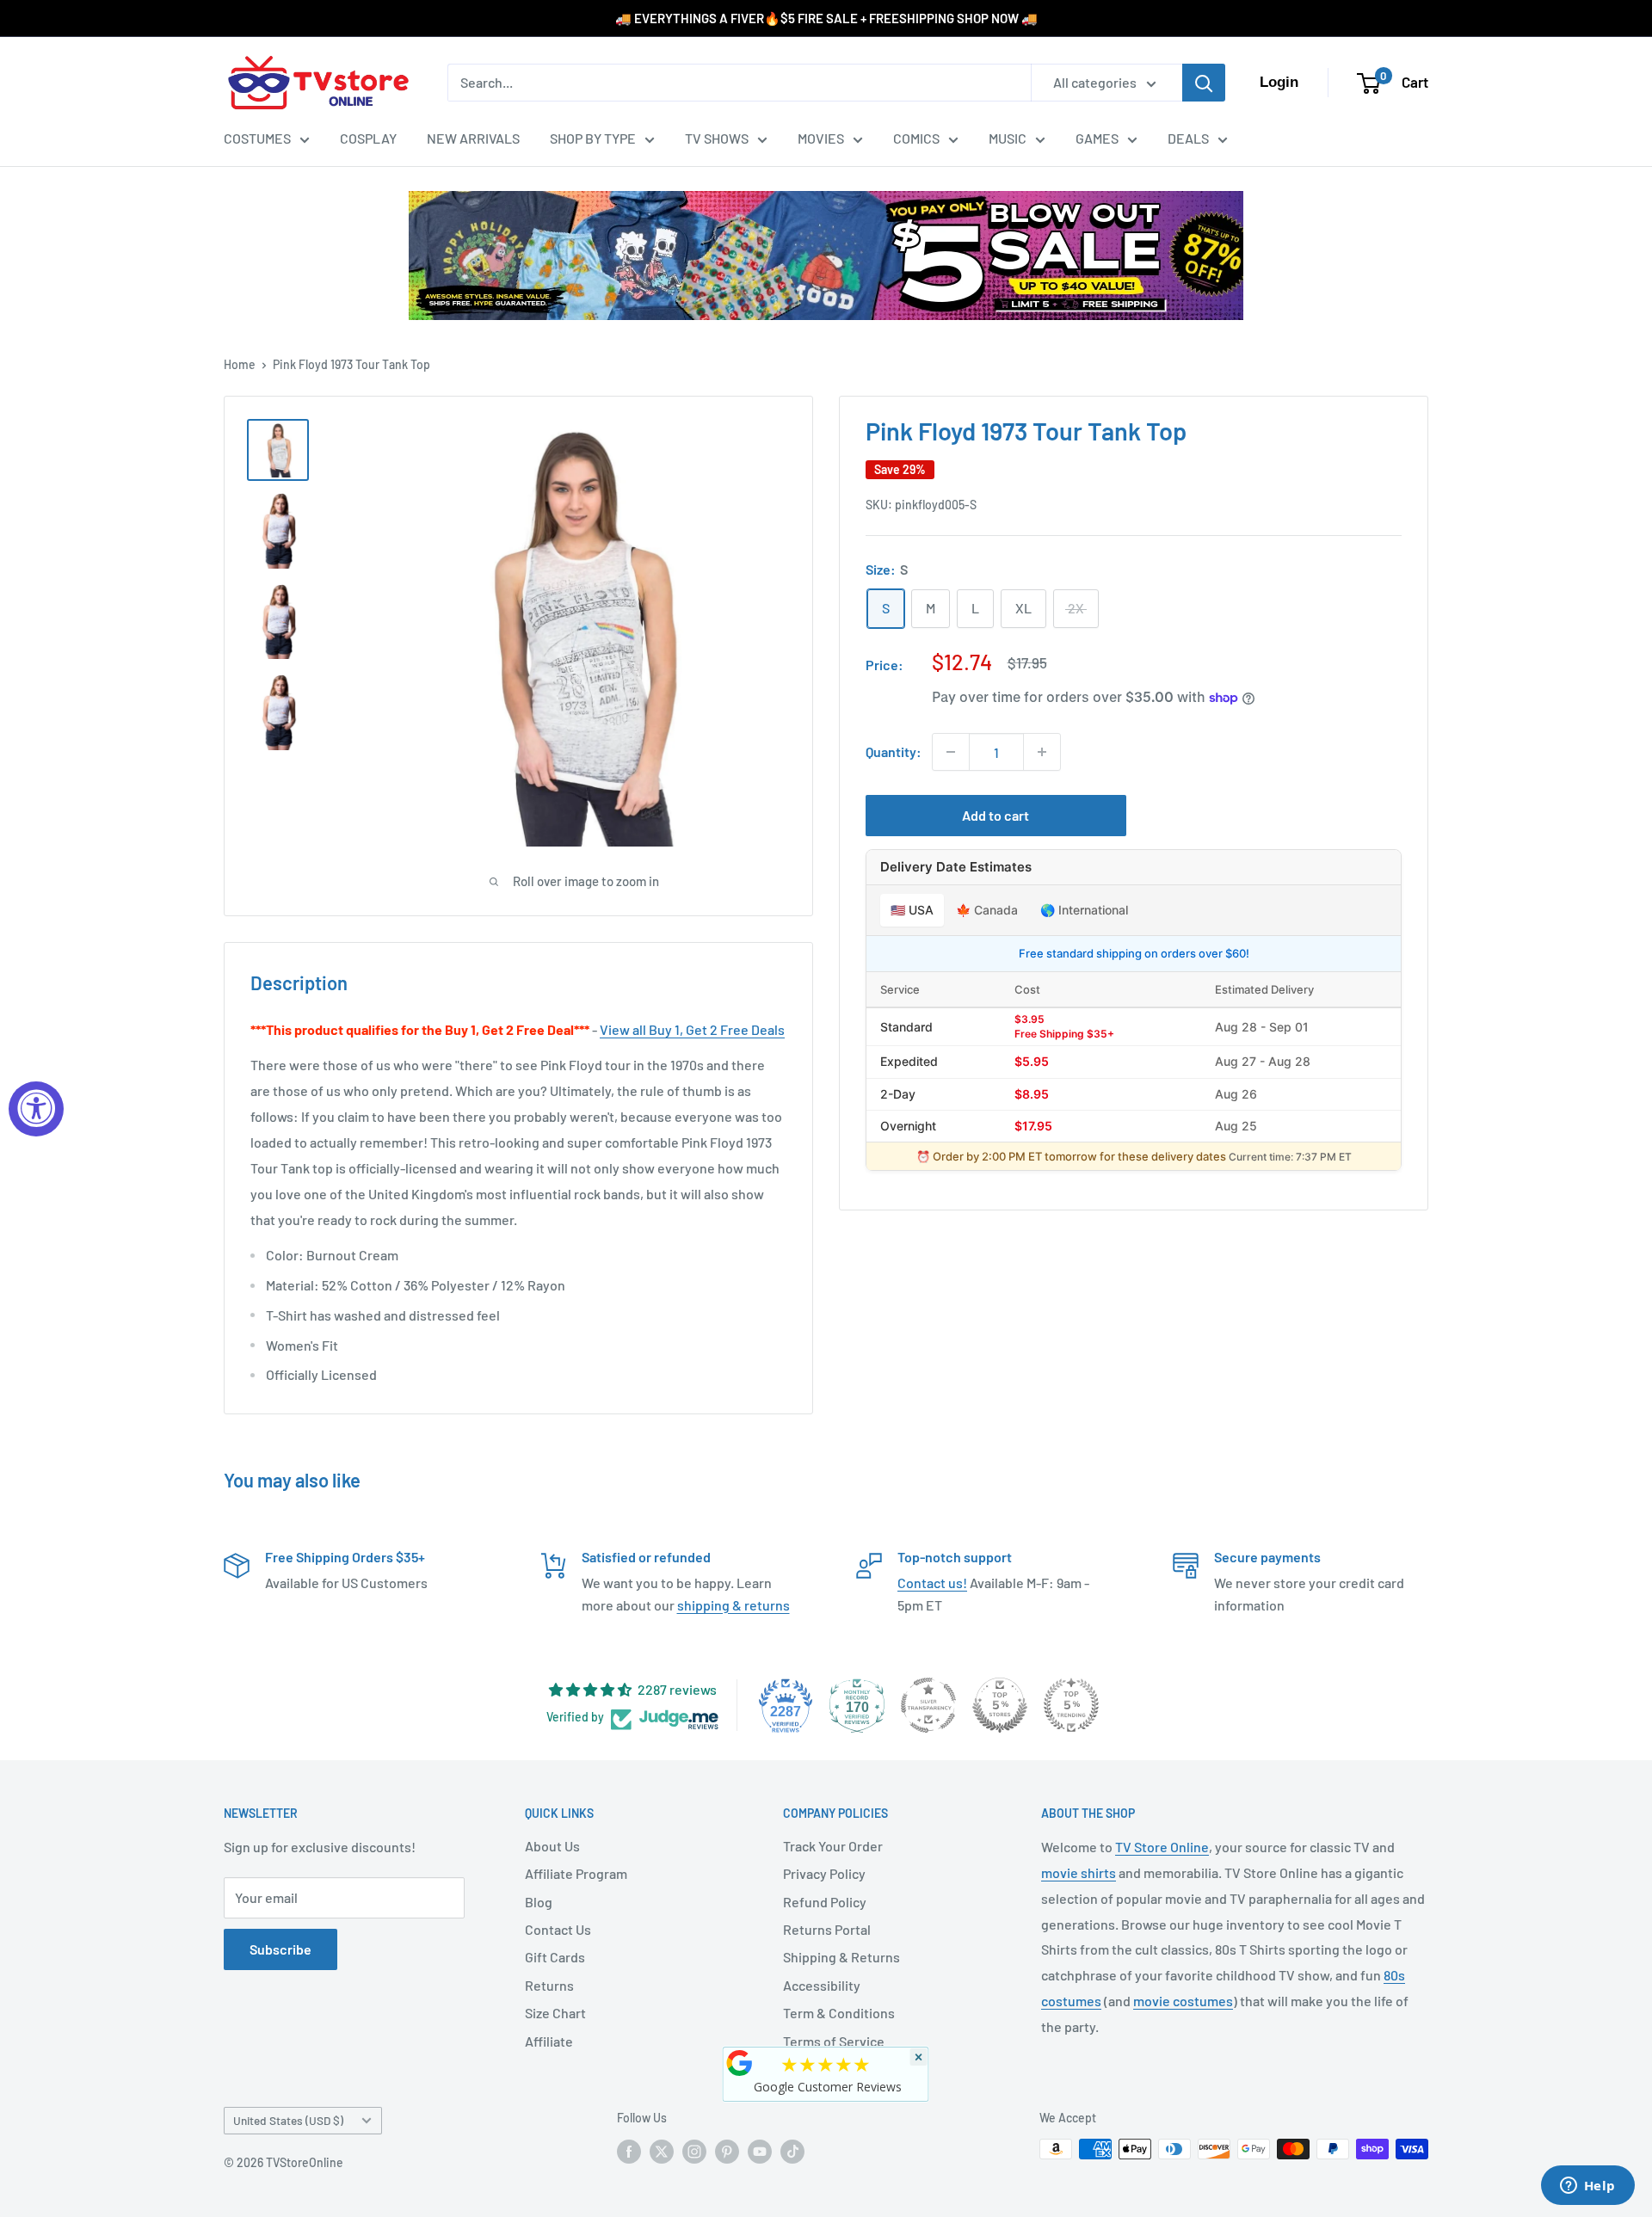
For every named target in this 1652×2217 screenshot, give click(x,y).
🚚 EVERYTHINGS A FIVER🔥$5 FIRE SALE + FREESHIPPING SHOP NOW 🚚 (826, 18)
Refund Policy (825, 1902)
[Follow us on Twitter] (662, 2151)
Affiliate (549, 2041)
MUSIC (1008, 138)
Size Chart (555, 2013)
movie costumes (1183, 2001)
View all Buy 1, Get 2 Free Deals (692, 1029)
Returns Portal (827, 1929)
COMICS (916, 138)
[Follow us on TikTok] (792, 2151)
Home (240, 364)
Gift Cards (555, 1957)
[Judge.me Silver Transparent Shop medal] (928, 1705)
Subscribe (280, 1949)
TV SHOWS (717, 138)
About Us (552, 1846)
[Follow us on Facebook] (629, 2151)
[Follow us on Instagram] (694, 2151)
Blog (539, 1902)
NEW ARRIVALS (473, 138)
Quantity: (894, 752)
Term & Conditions (839, 2013)
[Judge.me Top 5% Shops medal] (1000, 1705)
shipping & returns (734, 1605)
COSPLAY (368, 138)
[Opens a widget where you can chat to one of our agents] (1587, 2187)
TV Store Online (1162, 1847)
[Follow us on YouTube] (760, 2151)
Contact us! (932, 1583)
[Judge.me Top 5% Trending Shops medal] (1071, 1705)
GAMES (1097, 138)
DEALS (1188, 138)
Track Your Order (833, 1846)
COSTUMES (257, 138)
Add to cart (996, 815)
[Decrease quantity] (951, 752)
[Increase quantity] (1042, 752)
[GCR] (740, 2063)
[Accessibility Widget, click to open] (36, 1109)
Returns (549, 1985)
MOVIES (821, 138)
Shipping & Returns (841, 1957)
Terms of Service (834, 2041)
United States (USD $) (288, 2120)
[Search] (1204, 83)
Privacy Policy (824, 1873)
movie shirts (1079, 1872)
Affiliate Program (576, 1873)
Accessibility (822, 1985)
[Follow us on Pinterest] (727, 2151)
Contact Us (558, 1929)
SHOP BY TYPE (593, 138)
